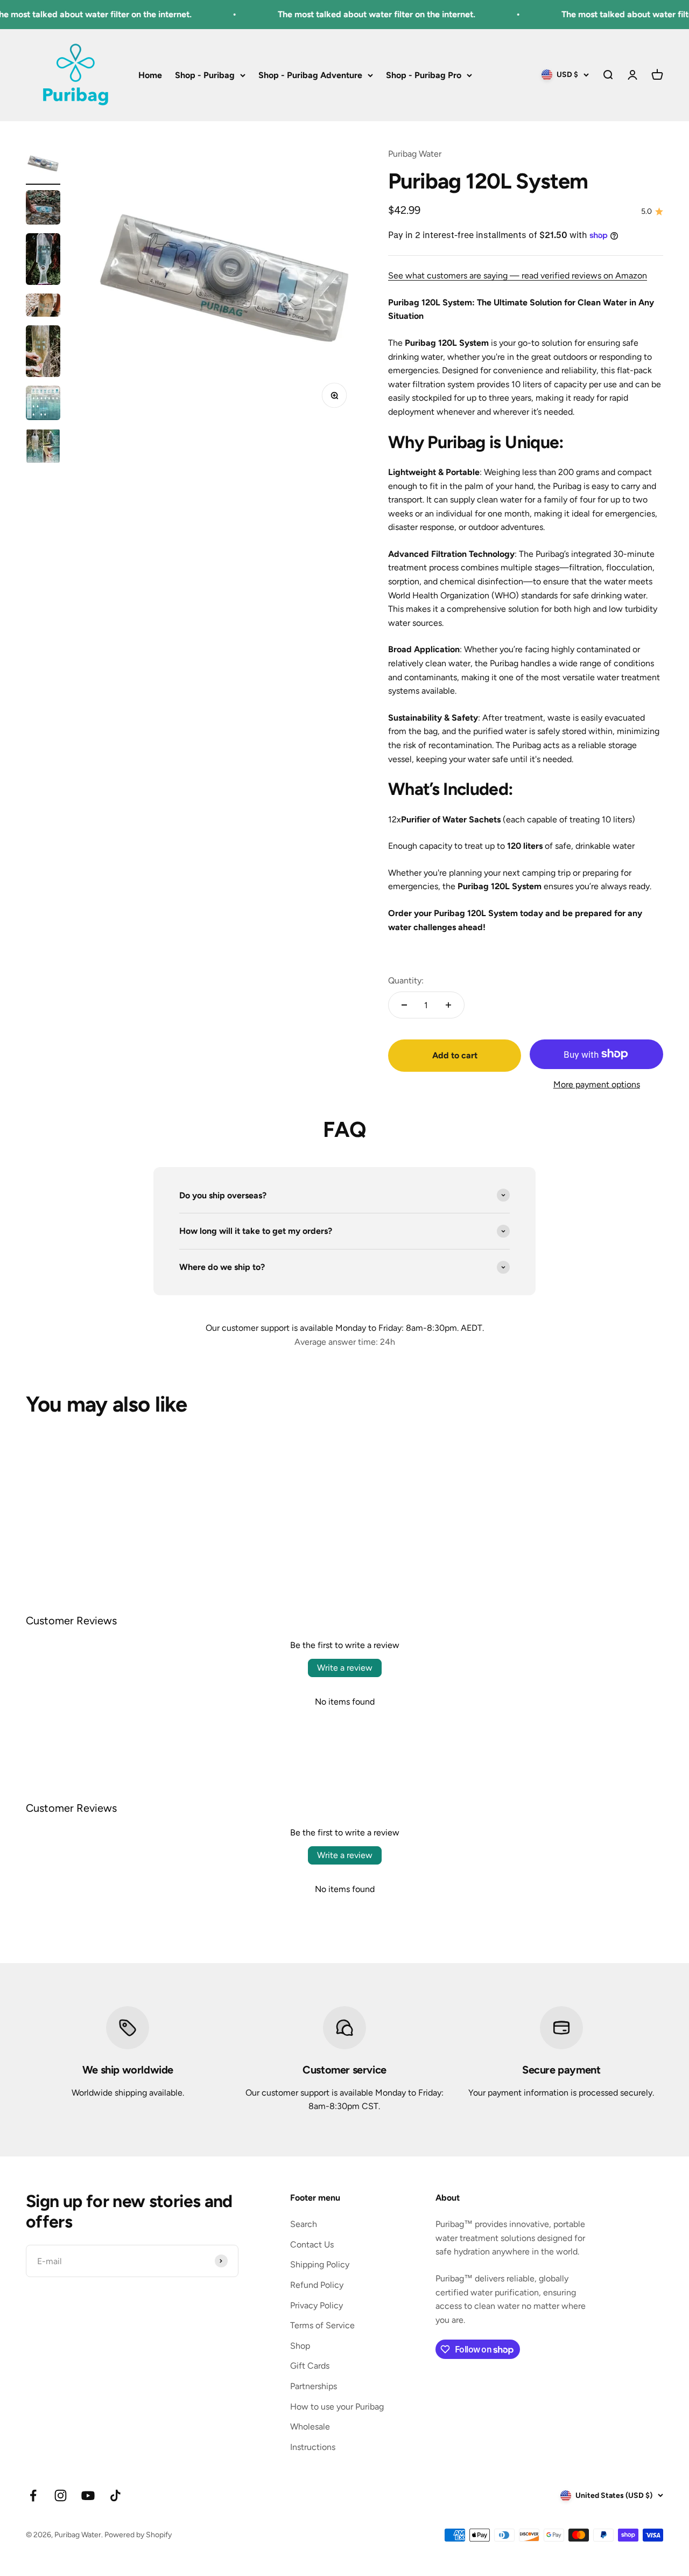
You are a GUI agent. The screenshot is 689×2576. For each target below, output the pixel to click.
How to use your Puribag (337, 2407)
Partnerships (314, 2386)
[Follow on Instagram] (61, 2495)
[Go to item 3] (43, 261)
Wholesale (310, 2427)
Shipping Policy (320, 2264)
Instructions (313, 2447)
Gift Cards (310, 2366)
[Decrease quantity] (404, 1005)
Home (150, 75)
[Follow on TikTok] (115, 2495)
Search (304, 2224)
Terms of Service (322, 2325)
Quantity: (406, 980)
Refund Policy (317, 2285)
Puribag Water (415, 154)
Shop (300, 2346)
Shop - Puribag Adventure (310, 75)
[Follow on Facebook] (33, 2495)
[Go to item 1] (43, 166)
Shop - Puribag (205, 75)
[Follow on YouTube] (88, 2495)
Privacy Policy (317, 2305)
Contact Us (312, 2245)
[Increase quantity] (448, 1005)
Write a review (345, 1668)
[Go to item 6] (43, 404)
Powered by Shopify (138, 2535)
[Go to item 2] (43, 209)
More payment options (597, 1084)
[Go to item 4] (43, 307)
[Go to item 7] (43, 448)
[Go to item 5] (43, 353)
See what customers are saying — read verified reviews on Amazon (518, 275)
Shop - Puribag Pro (424, 75)
